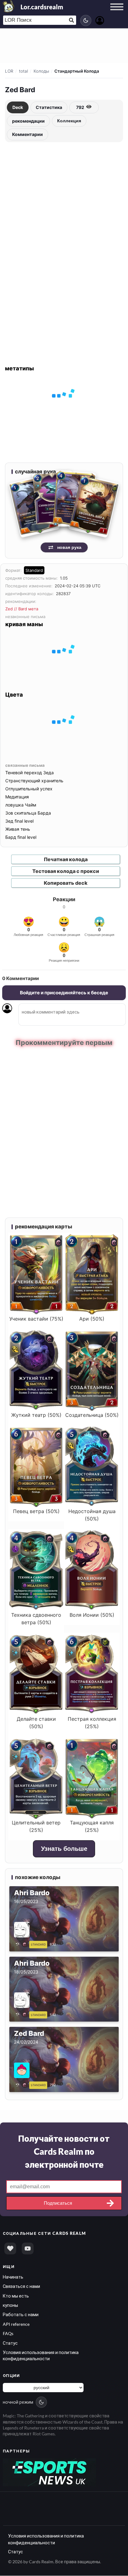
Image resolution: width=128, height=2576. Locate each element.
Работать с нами (21, 2314)
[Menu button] (117, 13)
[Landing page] (9, 6)
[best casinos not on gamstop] (49, 2471)
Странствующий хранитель (34, 781)
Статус (10, 2343)
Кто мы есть (16, 2295)
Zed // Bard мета (22, 609)
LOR (9, 71)
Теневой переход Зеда (30, 773)
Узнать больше (64, 1848)
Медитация (17, 797)
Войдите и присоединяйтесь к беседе (64, 993)
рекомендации (28, 121)
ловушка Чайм (21, 805)
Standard (34, 570)
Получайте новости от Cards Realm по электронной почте (64, 2151)
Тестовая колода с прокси (66, 871)
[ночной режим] (86, 20)
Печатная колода (66, 859)
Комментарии (27, 134)
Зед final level (19, 821)
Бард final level (21, 837)
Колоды (41, 71)
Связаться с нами (21, 2286)
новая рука (69, 547)
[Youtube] (28, 2248)
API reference (16, 2324)
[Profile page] (100, 20)
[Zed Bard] (22, 2084)
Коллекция (69, 121)
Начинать (13, 2276)
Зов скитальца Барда (28, 813)
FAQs (8, 2333)
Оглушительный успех (29, 789)
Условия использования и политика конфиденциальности (46, 2539)
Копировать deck (66, 883)
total (23, 71)
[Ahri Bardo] (22, 1943)
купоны (10, 2305)
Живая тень (18, 829)
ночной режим (18, 2402)
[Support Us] (10, 2248)
